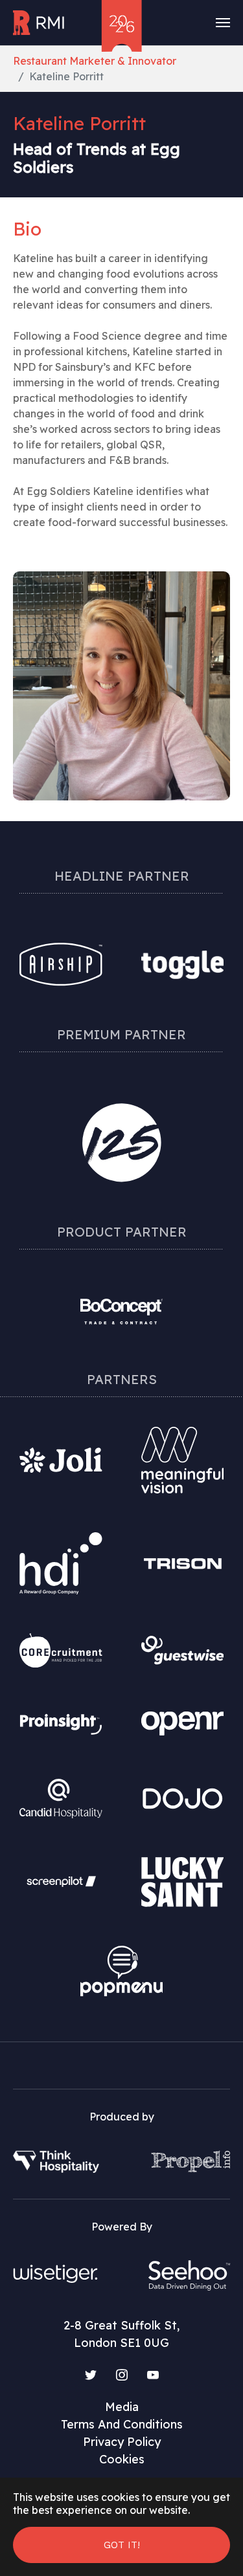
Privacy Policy (122, 2442)
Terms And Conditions (122, 2424)
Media (122, 2407)
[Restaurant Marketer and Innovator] (40, 23)
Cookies (122, 2459)
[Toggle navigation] (223, 23)
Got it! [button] (122, 2545)
